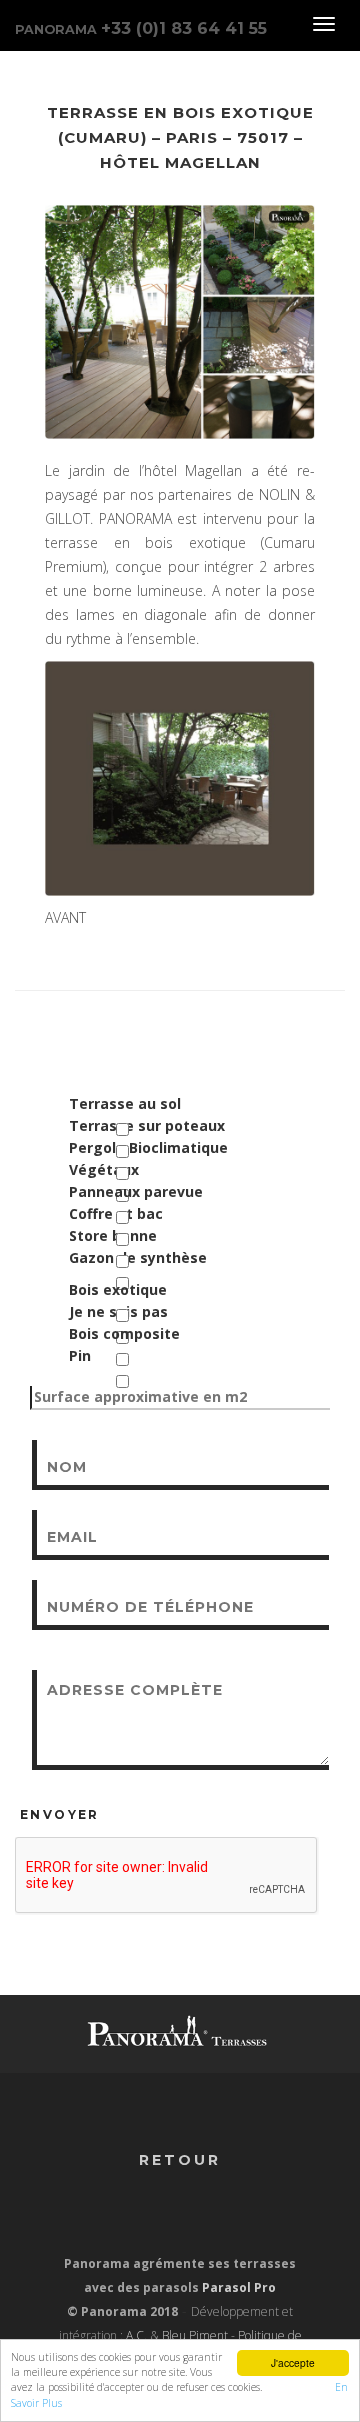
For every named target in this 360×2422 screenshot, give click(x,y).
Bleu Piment (195, 2335)
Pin (80, 1355)
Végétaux (104, 1169)
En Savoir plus (298, 2387)
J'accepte (293, 2362)
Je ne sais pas (118, 1311)
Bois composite (124, 1333)
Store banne (113, 1235)
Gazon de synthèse (138, 1257)
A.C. (136, 2335)
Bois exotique (118, 1289)
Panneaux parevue (136, 1191)
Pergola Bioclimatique (148, 1147)
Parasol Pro (239, 2287)
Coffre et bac (116, 1213)
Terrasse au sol (125, 1103)
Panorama (141, 28)
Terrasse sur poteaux (147, 1125)
